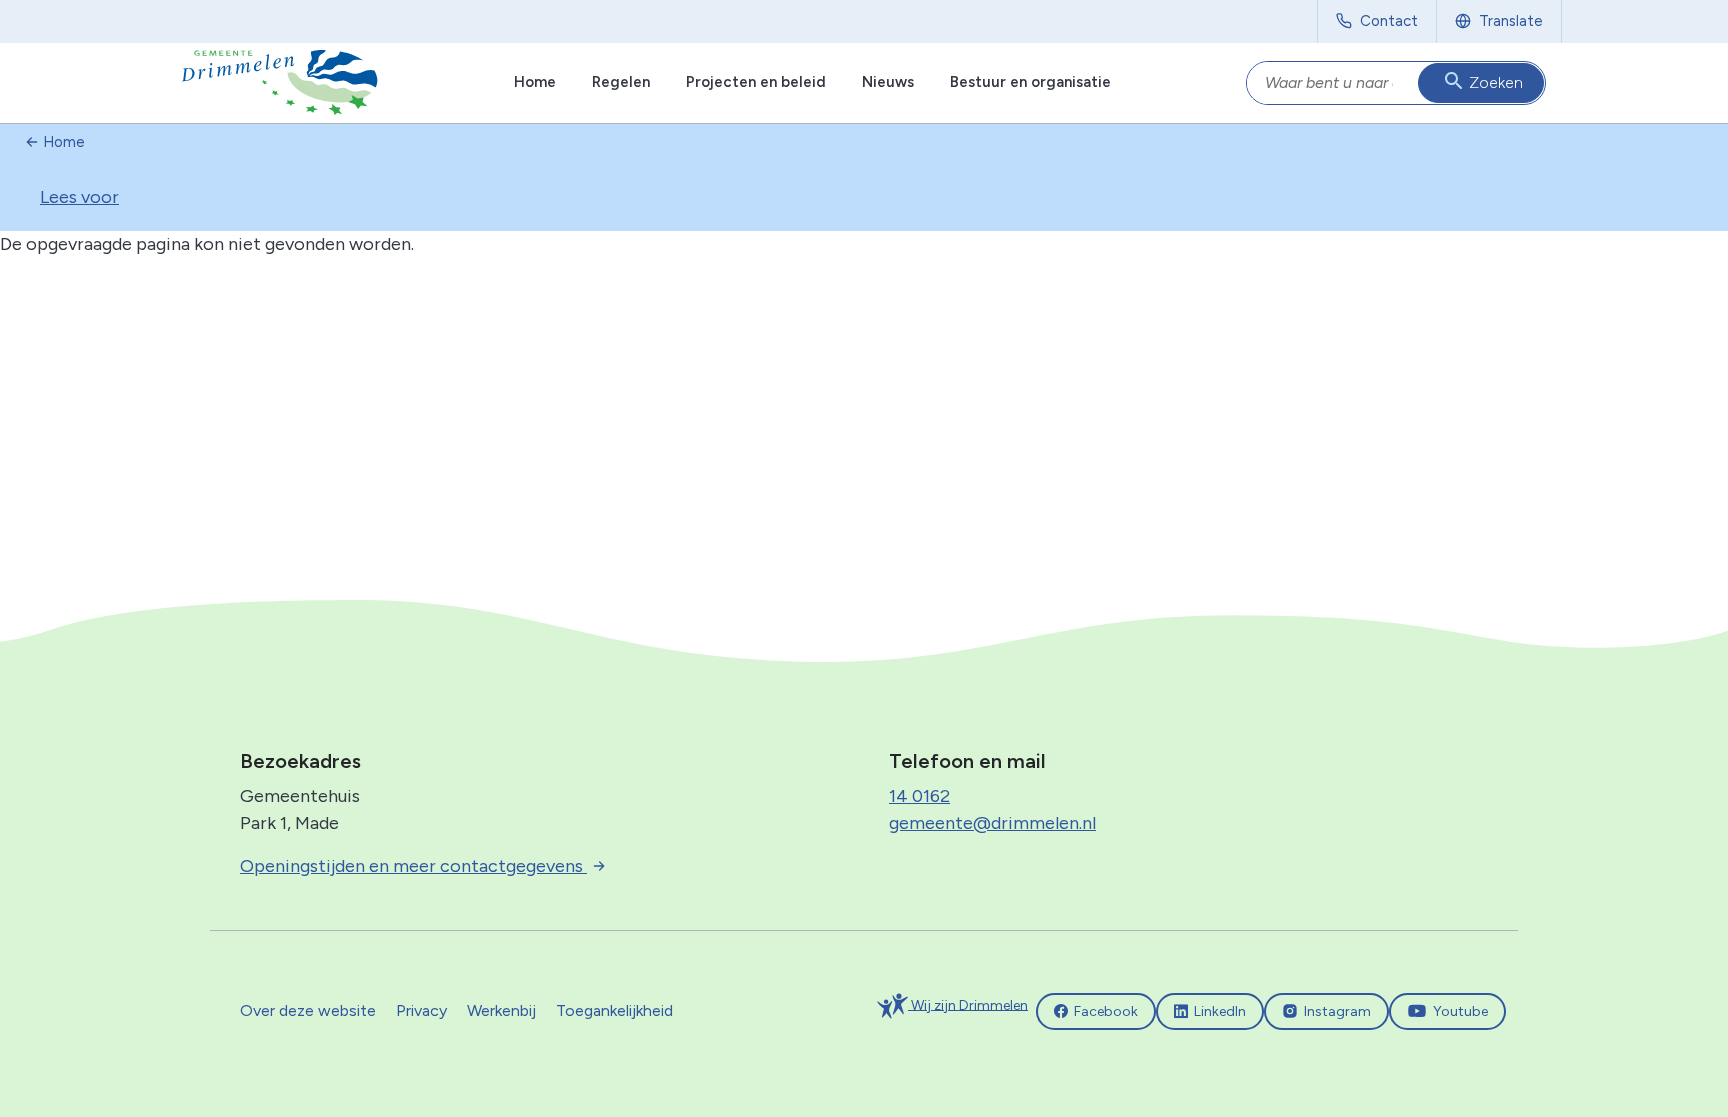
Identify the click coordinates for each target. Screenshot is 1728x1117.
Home (535, 82)
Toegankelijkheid (614, 1010)
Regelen (621, 82)
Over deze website (308, 1010)
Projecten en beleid (756, 82)
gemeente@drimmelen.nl (992, 823)
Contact (1389, 21)
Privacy (421, 1010)
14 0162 (919, 796)
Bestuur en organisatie (1030, 82)
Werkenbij (501, 1010)
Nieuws (888, 82)
